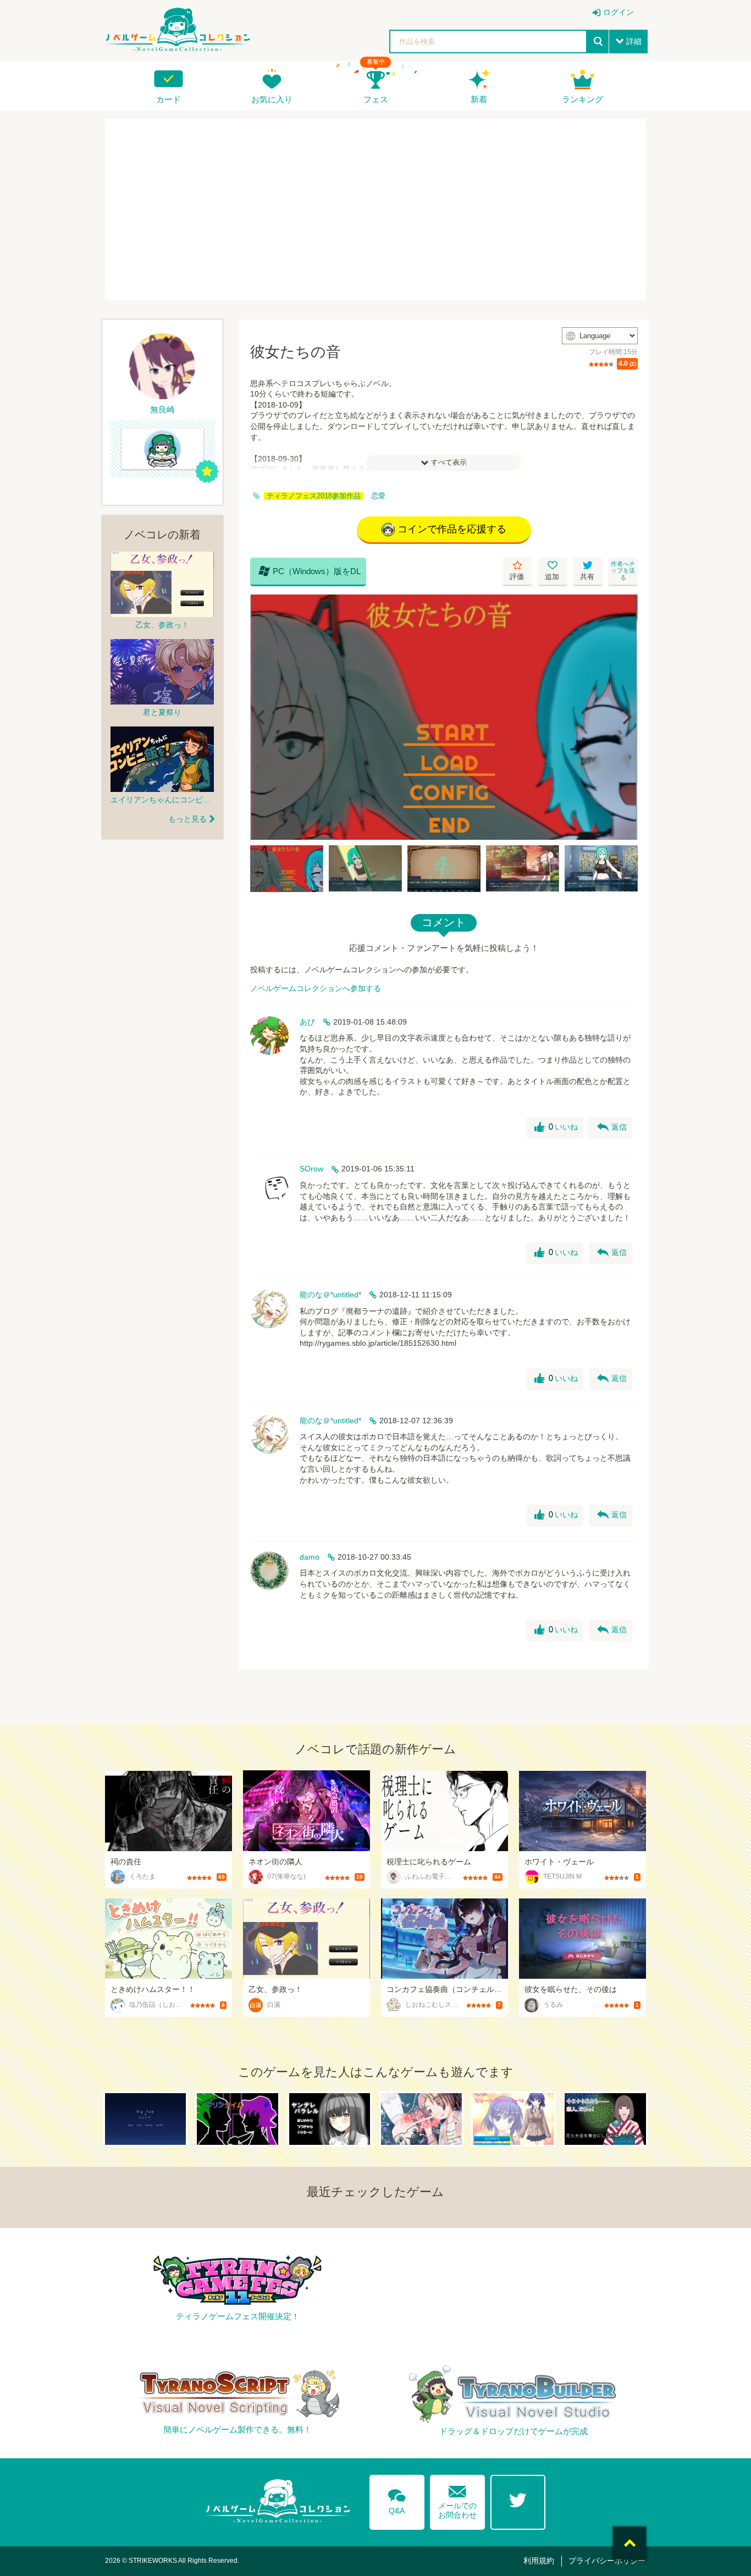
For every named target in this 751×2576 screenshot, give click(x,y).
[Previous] (262, 717)
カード (169, 99)
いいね (556, 1127)
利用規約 (539, 2561)
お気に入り (272, 99)
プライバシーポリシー (607, 2561)
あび (307, 1022)
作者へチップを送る (623, 571)
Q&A (397, 2500)
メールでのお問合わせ (457, 2500)
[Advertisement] (375, 210)
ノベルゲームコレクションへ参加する (316, 988)
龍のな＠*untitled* (330, 1295)
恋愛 (378, 496)
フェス (376, 99)
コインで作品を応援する (452, 529)
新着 (479, 99)
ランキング (582, 99)
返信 (612, 1127)
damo (310, 1557)
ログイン (619, 12)
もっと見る (187, 819)
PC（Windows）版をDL (310, 571)
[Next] (626, 717)
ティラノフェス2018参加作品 (314, 496)
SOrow (311, 1169)
